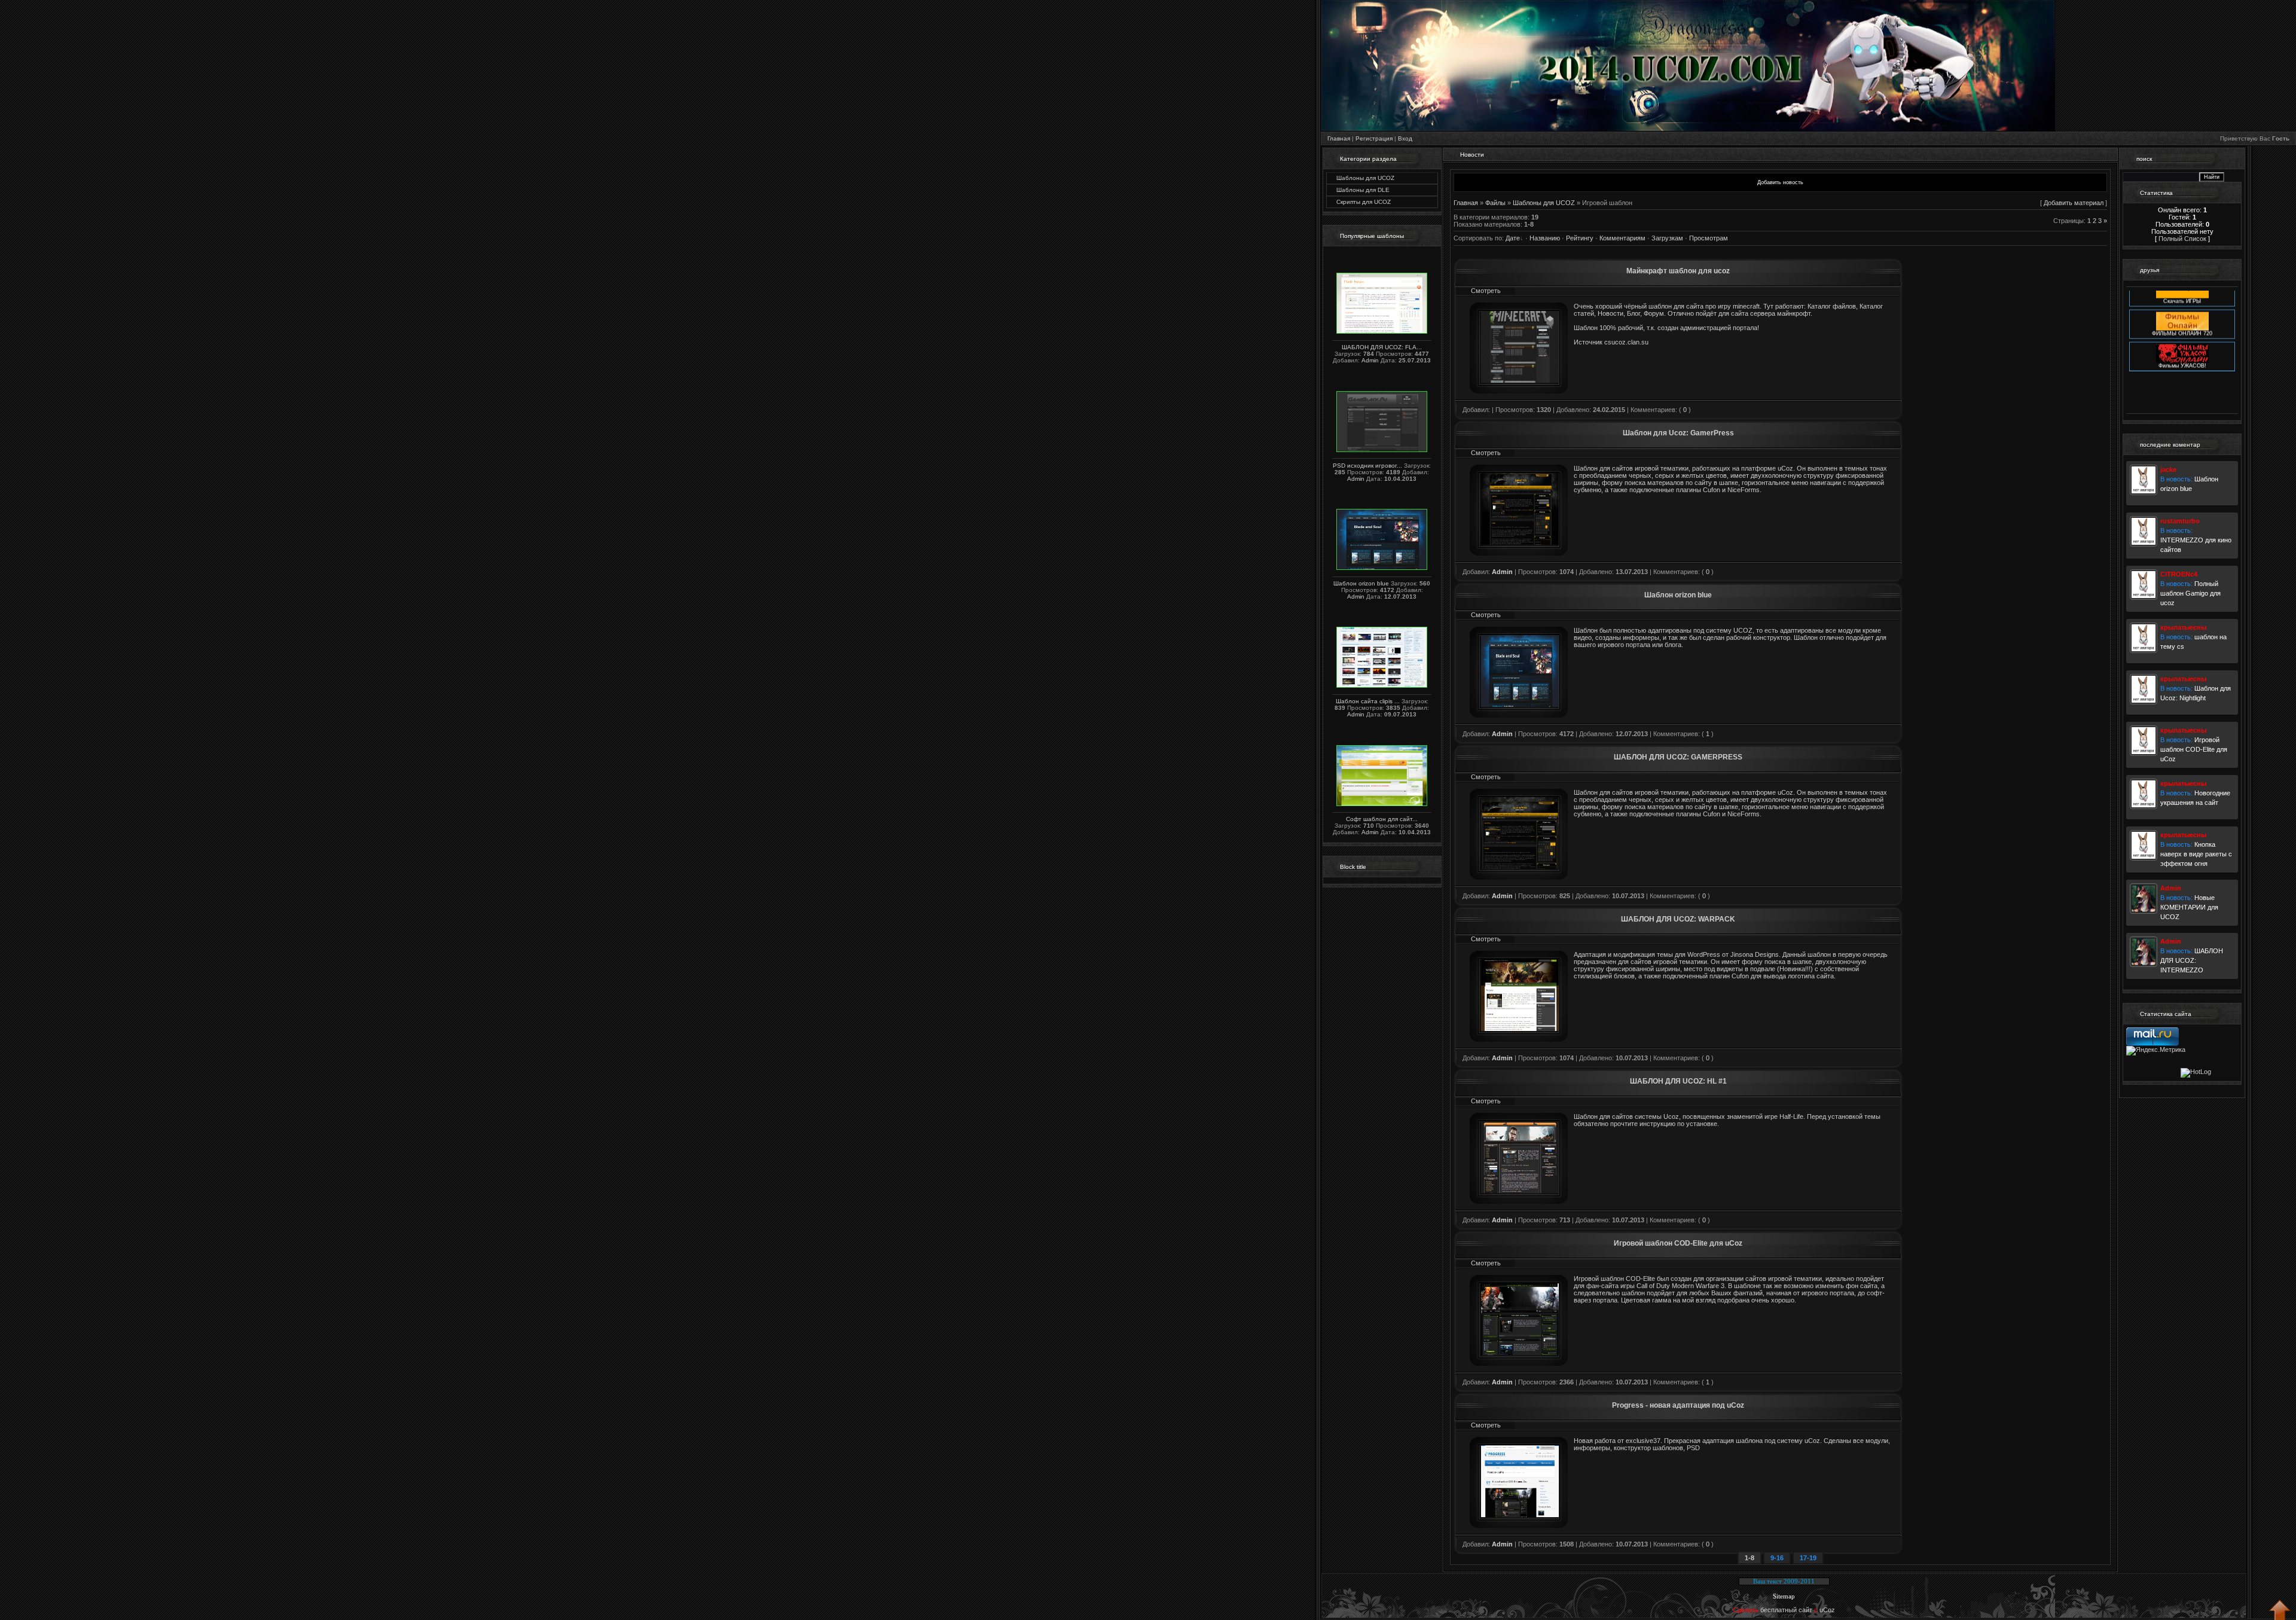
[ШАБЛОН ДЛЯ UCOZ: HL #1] (1520, 1191)
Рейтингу (1580, 238)
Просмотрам (1709, 238)
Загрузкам (1667, 238)
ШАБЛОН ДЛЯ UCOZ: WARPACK (1678, 919)
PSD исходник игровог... (1367, 466)
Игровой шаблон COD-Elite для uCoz (1678, 1243)
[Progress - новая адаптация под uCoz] (1520, 1515)
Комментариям (1622, 238)
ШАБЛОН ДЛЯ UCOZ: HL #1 (1678, 1081)
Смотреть (1486, 291)
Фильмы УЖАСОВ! (2182, 339)
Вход (1405, 138)
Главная (1339, 138)
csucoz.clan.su (1626, 342)
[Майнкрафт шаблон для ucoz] (1520, 380)
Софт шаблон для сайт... (1382, 819)
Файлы (1495, 203)
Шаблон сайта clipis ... (1368, 701)
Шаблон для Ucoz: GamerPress (1678, 433)
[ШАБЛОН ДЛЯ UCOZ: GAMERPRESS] (1520, 867)
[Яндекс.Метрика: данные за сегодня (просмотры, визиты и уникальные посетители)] (2156, 1051)
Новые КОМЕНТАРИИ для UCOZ (2189, 907)
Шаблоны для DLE (1363, 190)
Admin (1370, 360)
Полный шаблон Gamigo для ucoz (2190, 593)
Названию (1545, 238)
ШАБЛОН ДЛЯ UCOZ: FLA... (1382, 347)
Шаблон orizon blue (1361, 583)
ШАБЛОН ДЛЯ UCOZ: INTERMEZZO (2192, 960)
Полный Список (2182, 239)
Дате (1513, 238)
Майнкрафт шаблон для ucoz (1678, 271)
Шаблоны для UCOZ (1365, 178)
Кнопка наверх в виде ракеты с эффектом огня (2196, 854)
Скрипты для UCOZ (1364, 202)
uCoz (1827, 1610)
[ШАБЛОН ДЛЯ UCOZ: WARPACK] (1520, 1029)
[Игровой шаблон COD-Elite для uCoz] (1520, 1353)
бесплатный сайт (1786, 1610)
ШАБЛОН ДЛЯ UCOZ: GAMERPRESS (1678, 757)
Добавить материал (2074, 203)
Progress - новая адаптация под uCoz (1678, 1405)
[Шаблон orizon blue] (1520, 704)
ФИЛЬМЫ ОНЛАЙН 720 (2182, 307)
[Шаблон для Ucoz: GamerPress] (1520, 542)
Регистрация (1374, 138)
